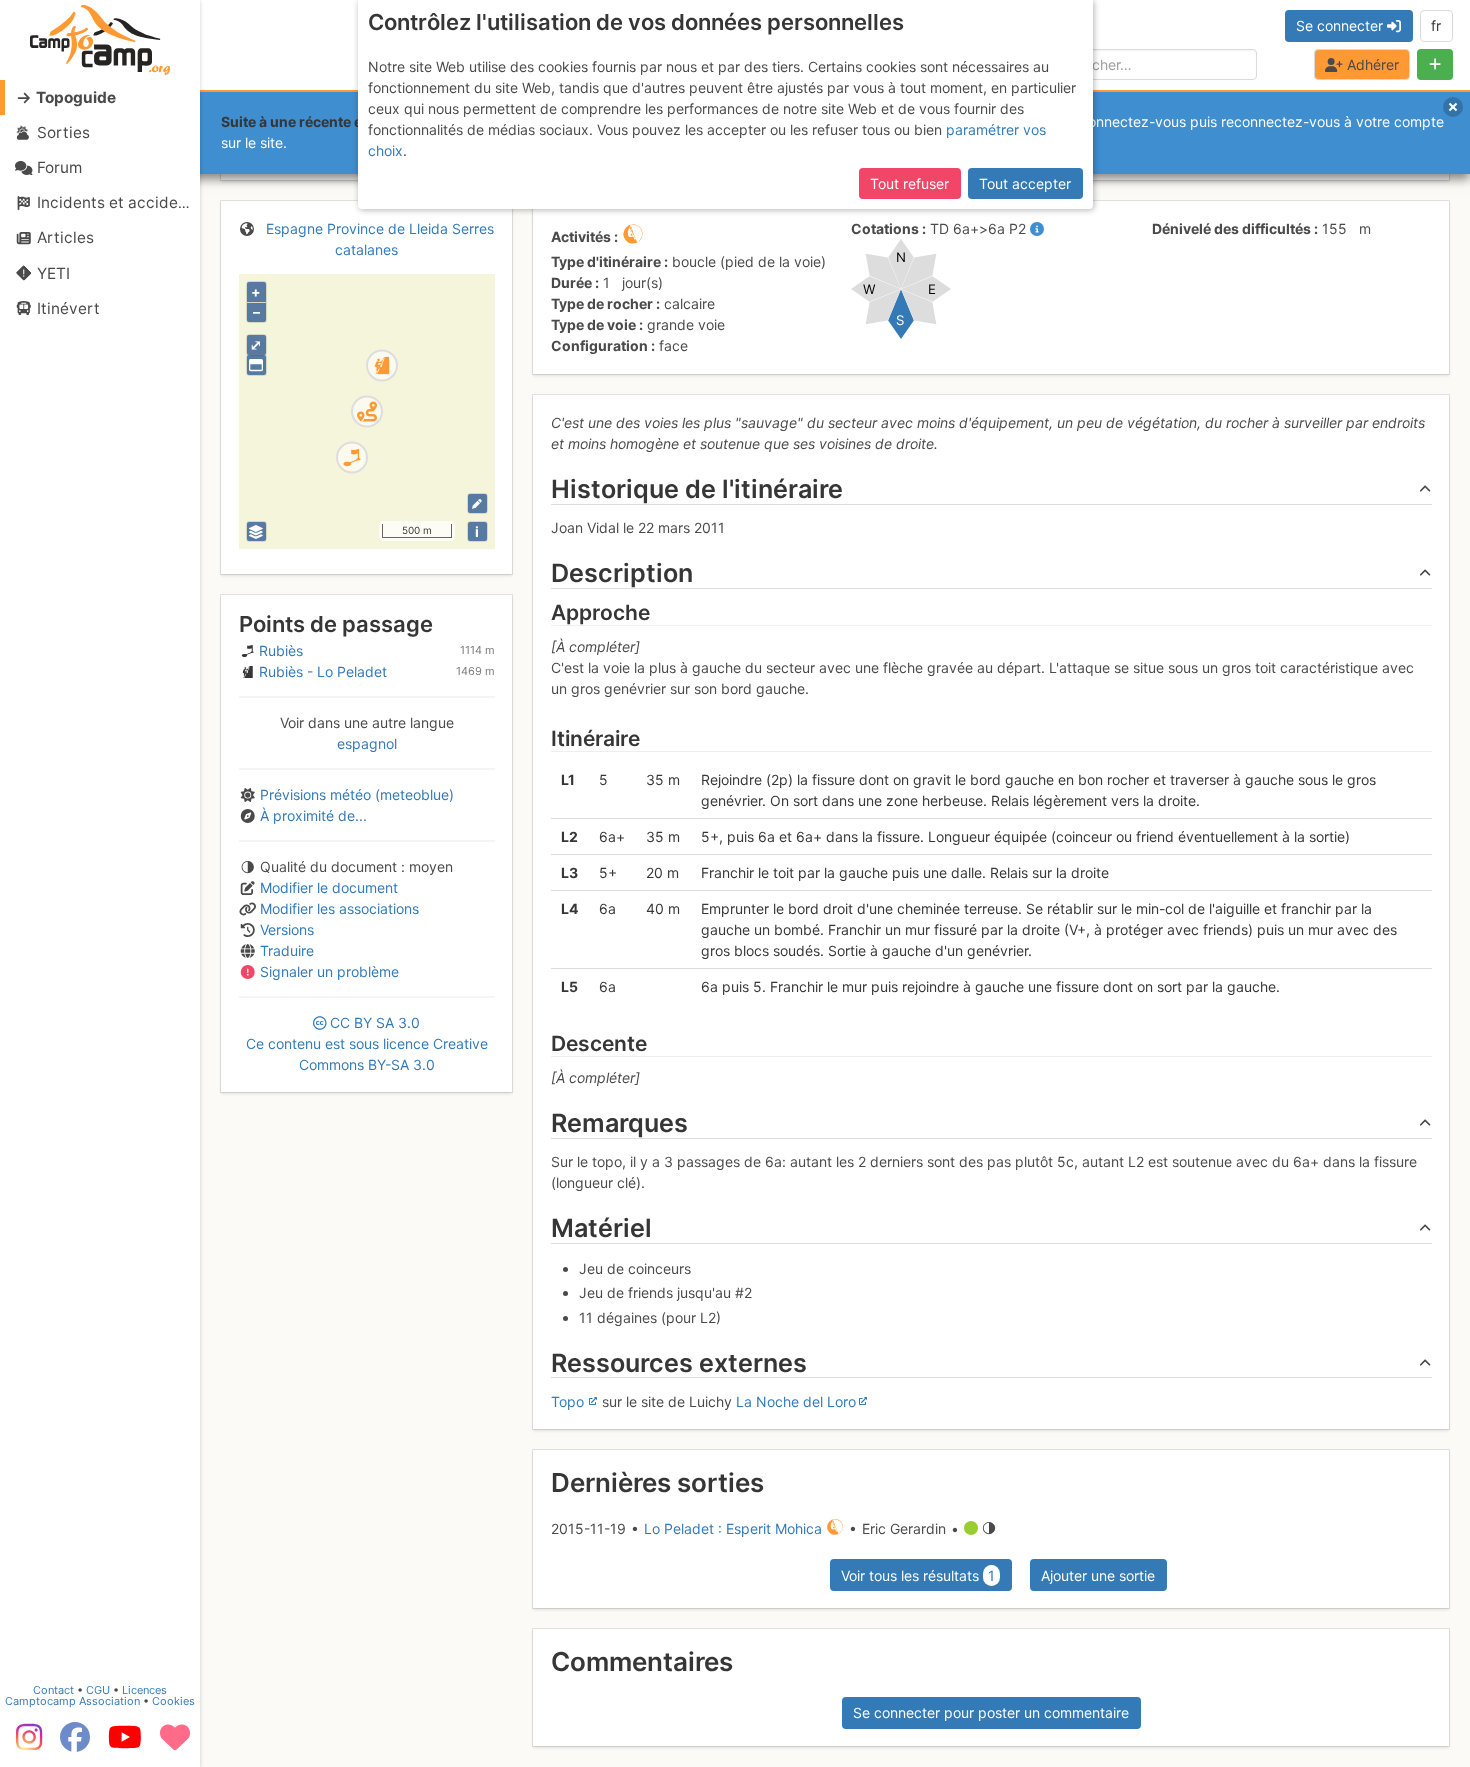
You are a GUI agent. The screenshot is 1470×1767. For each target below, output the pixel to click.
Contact (53, 1690)
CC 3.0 (367, 1043)
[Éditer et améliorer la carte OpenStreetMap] (477, 503)
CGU (98, 1690)
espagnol (367, 743)
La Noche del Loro (796, 1401)
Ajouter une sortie (1098, 1575)
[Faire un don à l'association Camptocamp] (175, 1744)
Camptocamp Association (72, 1701)
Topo (567, 1401)
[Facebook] (75, 1744)
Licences (144, 1690)
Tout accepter (1025, 183)
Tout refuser (909, 183)
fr (1436, 25)
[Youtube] (125, 1744)
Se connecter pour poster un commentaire (991, 1712)
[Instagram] (25, 1744)
